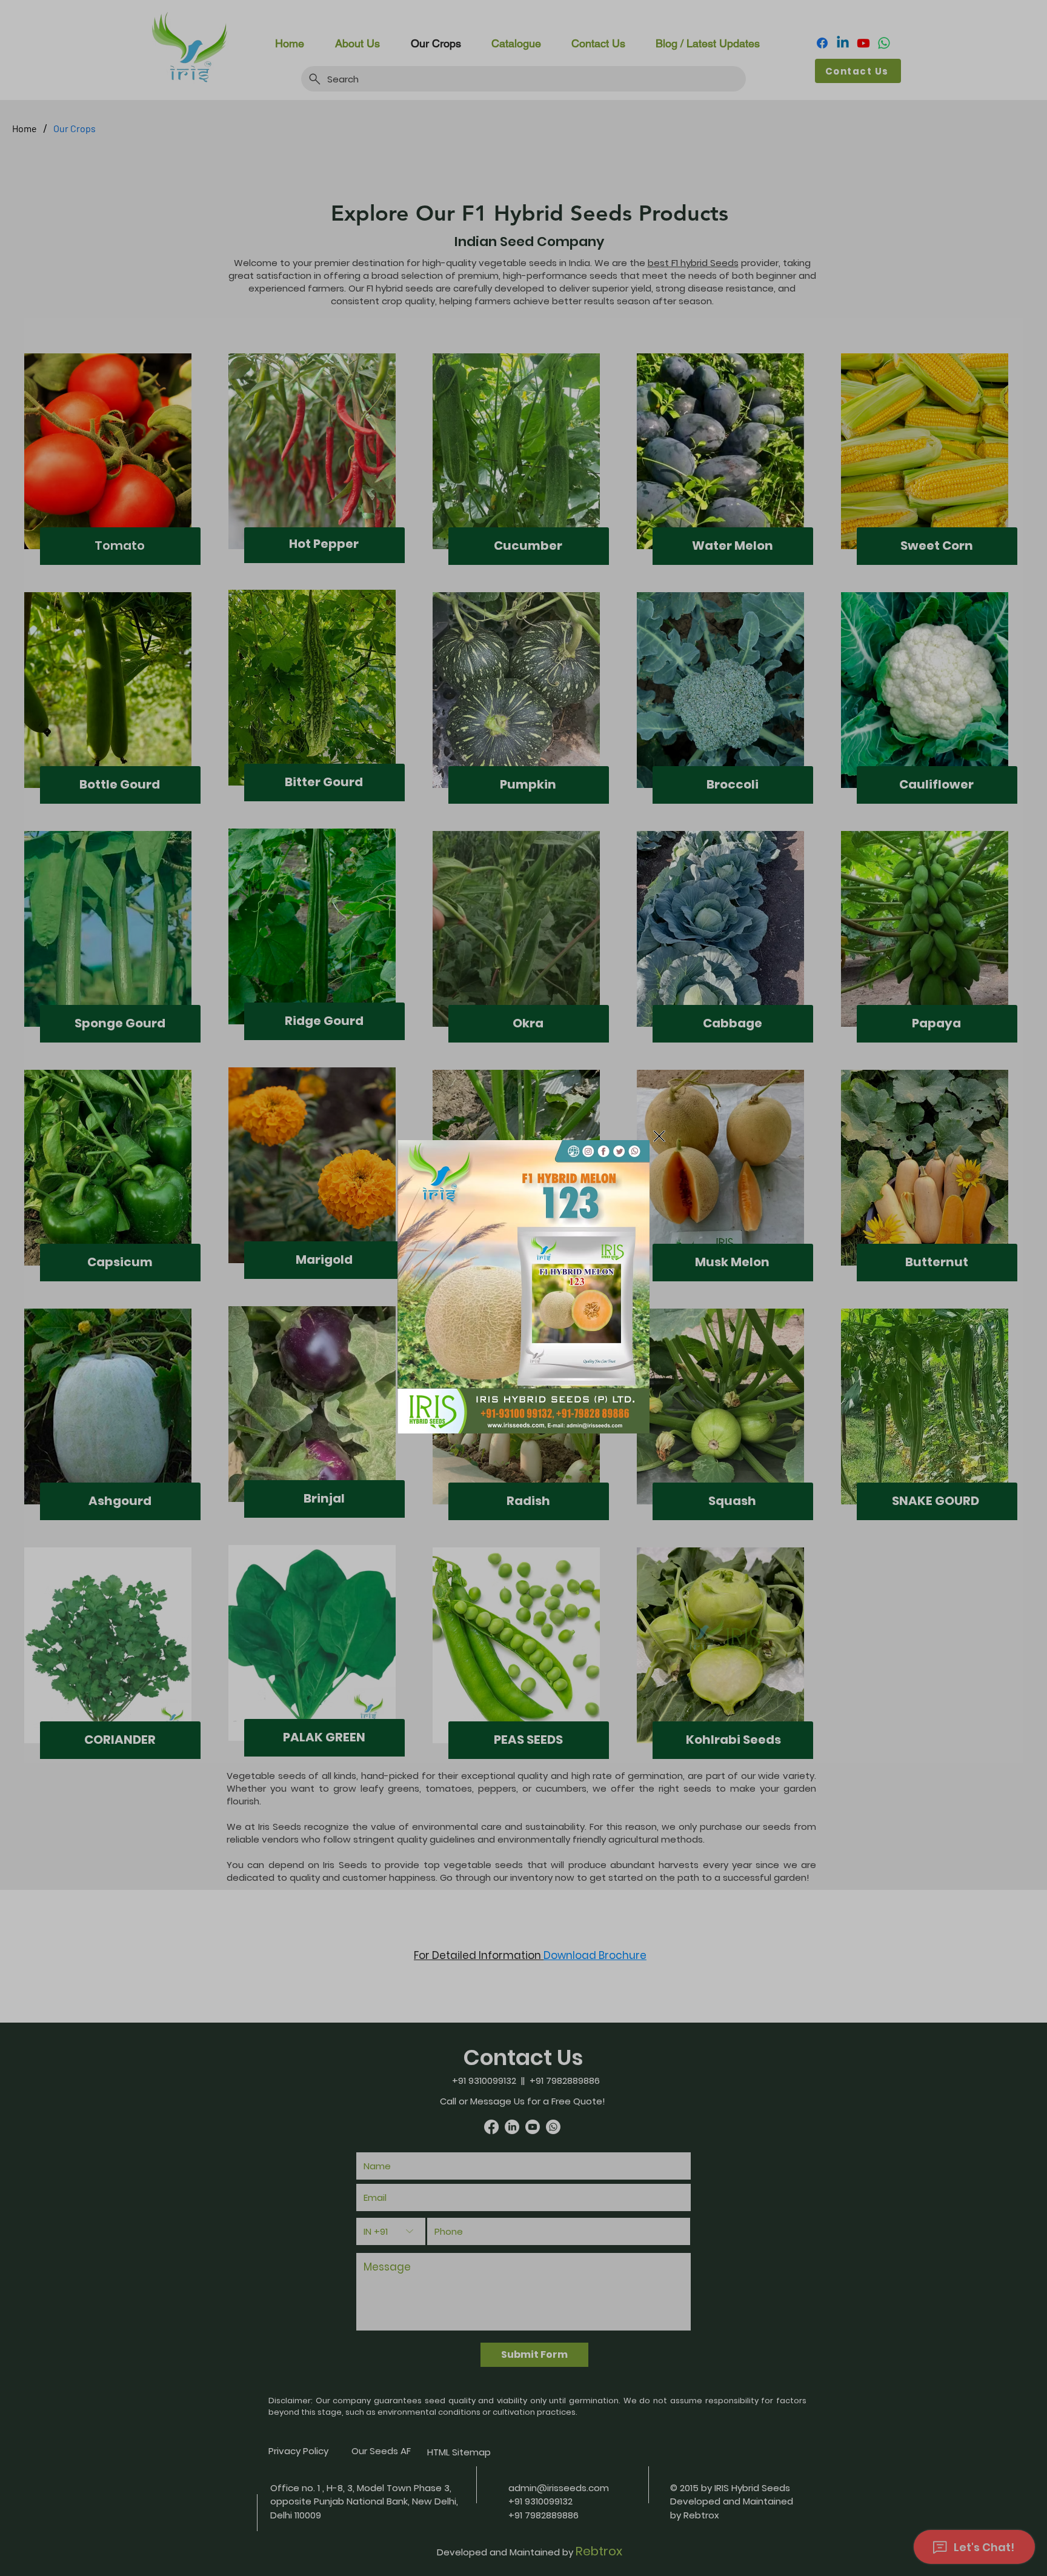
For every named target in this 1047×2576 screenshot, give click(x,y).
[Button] (523, 1287)
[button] (659, 1136)
